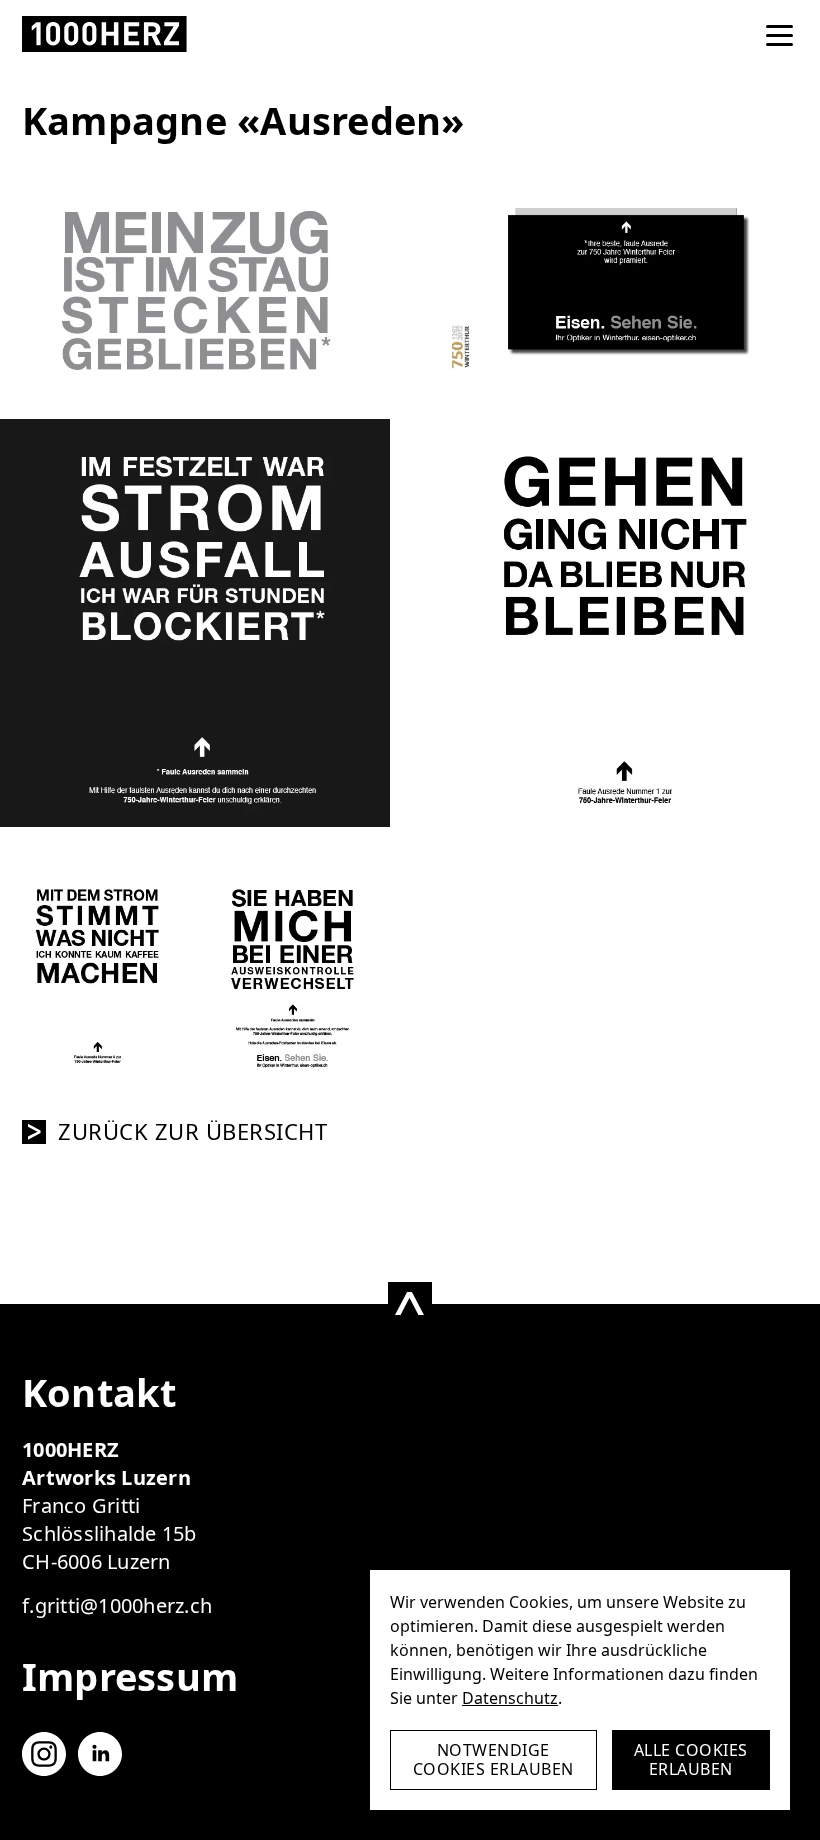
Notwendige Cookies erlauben (493, 1759)
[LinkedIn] (100, 1754)
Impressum (130, 1676)
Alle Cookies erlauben (691, 1759)
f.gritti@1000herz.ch (117, 1605)
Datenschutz (510, 1698)
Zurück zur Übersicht (192, 1132)
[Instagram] (44, 1754)
